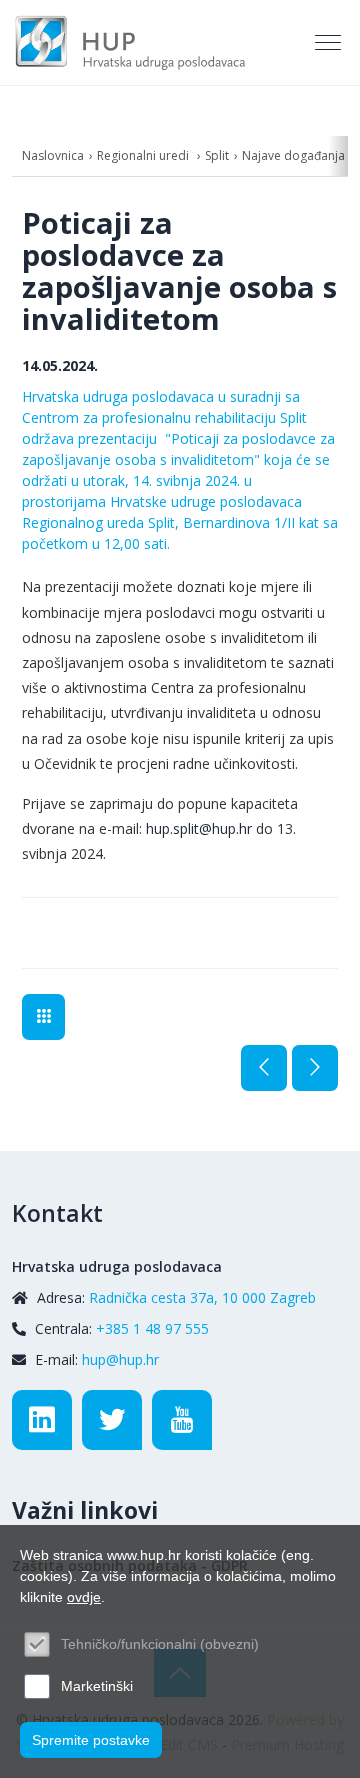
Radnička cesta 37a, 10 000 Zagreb (202, 1297)
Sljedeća (315, 1068)
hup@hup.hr (120, 1359)
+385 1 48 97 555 (152, 1328)
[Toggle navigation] (330, 43)
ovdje (84, 1597)
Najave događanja (293, 155)
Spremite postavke (91, 1740)
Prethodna (264, 1068)
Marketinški (97, 1686)
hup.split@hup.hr (199, 828)
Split (217, 155)
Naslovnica (53, 155)
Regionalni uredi (144, 155)
